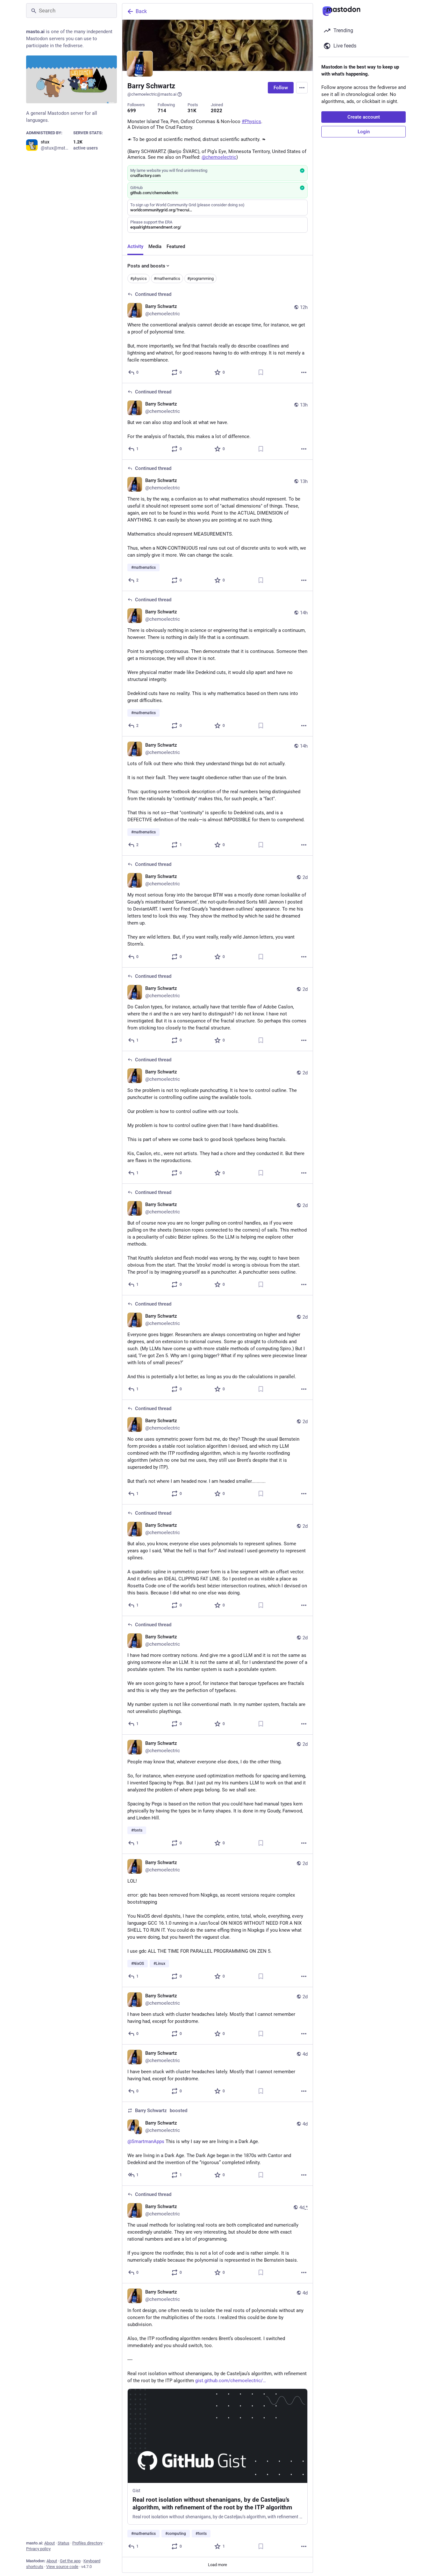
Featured (176, 246)
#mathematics (167, 278)
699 (132, 110)
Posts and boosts (146, 265)
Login (364, 132)
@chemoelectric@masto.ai (152, 94)
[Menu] (302, 88)
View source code (62, 2567)
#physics (139, 278)
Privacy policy (38, 2549)
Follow (281, 88)
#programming (200, 278)
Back (141, 11)
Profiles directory (87, 2543)
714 (162, 110)
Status (64, 2543)
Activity (135, 246)
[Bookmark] (261, 372)
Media (155, 246)
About (50, 2543)
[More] (304, 372)
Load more (217, 2563)
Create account (364, 117)
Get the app (70, 2561)
